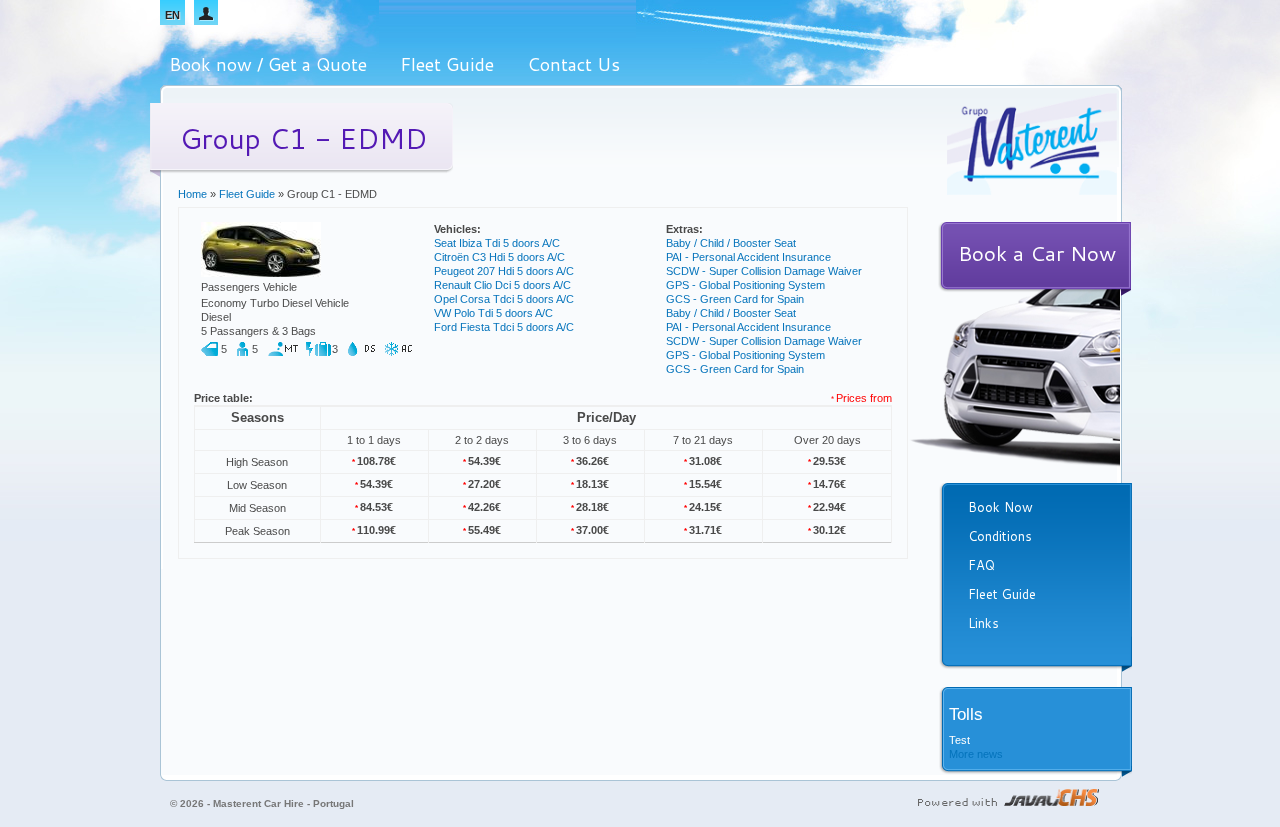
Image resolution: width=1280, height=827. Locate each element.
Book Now (1000, 507)
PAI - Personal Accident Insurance (748, 257)
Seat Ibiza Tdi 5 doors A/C (497, 243)
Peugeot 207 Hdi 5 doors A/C (504, 271)
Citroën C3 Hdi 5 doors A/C (499, 257)
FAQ (981, 565)
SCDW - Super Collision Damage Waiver (764, 271)
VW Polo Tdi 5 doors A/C (493, 313)
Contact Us (573, 64)
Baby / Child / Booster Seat (731, 243)
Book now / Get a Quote (268, 64)
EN (172, 15)
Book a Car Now (1037, 253)
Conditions (1000, 536)
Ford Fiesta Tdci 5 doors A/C (504, 327)
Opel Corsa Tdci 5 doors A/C (504, 299)
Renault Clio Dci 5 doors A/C (502, 285)
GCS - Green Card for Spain (735, 299)
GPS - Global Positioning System (745, 285)
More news (976, 754)
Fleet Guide (447, 64)
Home (192, 194)
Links (983, 623)
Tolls (966, 714)
